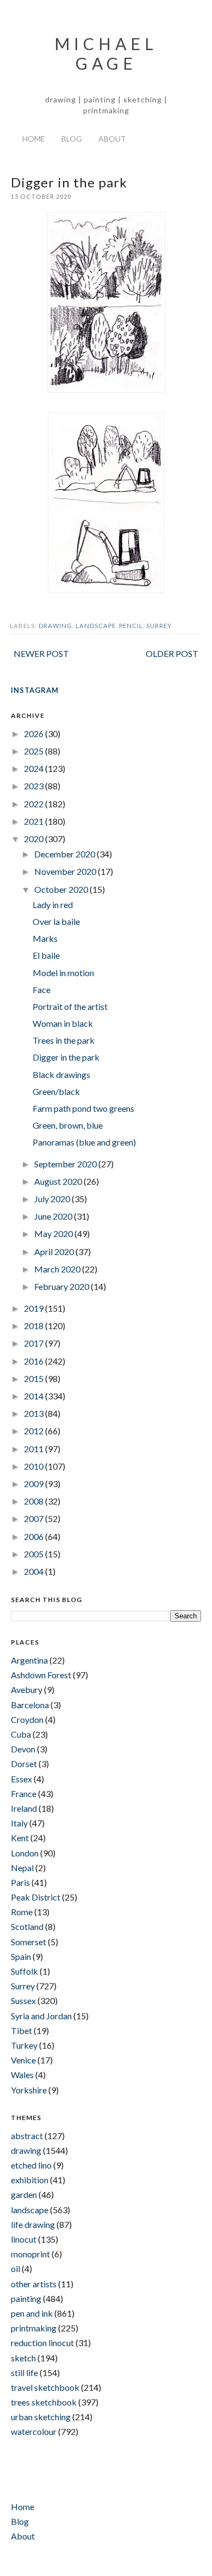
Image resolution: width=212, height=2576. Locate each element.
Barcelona (30, 1705)
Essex (21, 1779)
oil (15, 2269)
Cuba (21, 1734)
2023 (35, 786)
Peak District (36, 1897)
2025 (35, 751)
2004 (35, 1571)
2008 (35, 1501)
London (25, 1853)
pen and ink (32, 2313)
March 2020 (58, 1269)
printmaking (34, 2328)
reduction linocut (42, 2343)
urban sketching (41, 2417)
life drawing (33, 2224)
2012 (35, 1431)
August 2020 (59, 1181)
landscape (96, 626)
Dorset (24, 1764)
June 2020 (54, 1216)
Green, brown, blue (68, 1125)
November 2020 (66, 871)
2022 (35, 804)
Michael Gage (106, 53)
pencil (131, 626)
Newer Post (41, 653)
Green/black (56, 1091)
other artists (34, 2284)
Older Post (172, 653)
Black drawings (61, 1074)
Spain (21, 1956)
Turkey (24, 2045)
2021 (35, 821)
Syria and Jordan (41, 2016)
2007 (35, 1518)
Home (34, 139)
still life (24, 2373)
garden (24, 2194)
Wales (22, 2075)
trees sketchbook (44, 2402)
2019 (35, 1308)
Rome (22, 1912)
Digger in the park (66, 1057)
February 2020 (63, 1286)
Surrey (159, 626)
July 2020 (53, 1199)
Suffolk (24, 1971)
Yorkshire (29, 2090)
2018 (35, 1326)
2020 (35, 839)
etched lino (31, 2165)
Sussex (23, 2000)
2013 (35, 1413)
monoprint (30, 2254)
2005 (35, 1554)
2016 (35, 1361)
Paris (20, 1882)
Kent (20, 1838)
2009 (35, 1484)
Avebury (27, 1689)
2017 (35, 1343)
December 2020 (66, 854)
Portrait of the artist (70, 1006)
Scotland (27, 1926)
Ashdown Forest (41, 1675)
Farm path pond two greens (83, 1108)
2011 (35, 1449)
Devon (23, 1749)
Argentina (29, 1660)
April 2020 (55, 1252)
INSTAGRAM (35, 690)
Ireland (24, 1808)
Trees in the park (64, 1040)
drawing (55, 626)
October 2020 (62, 889)
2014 (35, 1396)
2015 (35, 1378)
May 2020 (54, 1234)
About (112, 139)
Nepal (22, 1868)
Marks (45, 938)
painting (26, 2298)
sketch (23, 2358)
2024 (35, 768)
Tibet (21, 2030)
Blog (72, 139)
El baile (46, 955)
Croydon (27, 1719)
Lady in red (53, 905)
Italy (19, 1823)
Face (42, 989)
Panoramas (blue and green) (84, 1142)
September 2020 (66, 1164)
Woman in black (63, 1023)
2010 (35, 1466)
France (24, 1794)
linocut (24, 2239)
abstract (27, 2136)
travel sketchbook (45, 2387)
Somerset (29, 1942)
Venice (23, 2060)
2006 (35, 1536)
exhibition (30, 2180)
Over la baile (56, 921)
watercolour (34, 2431)
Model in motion (63, 973)
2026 (35, 733)
